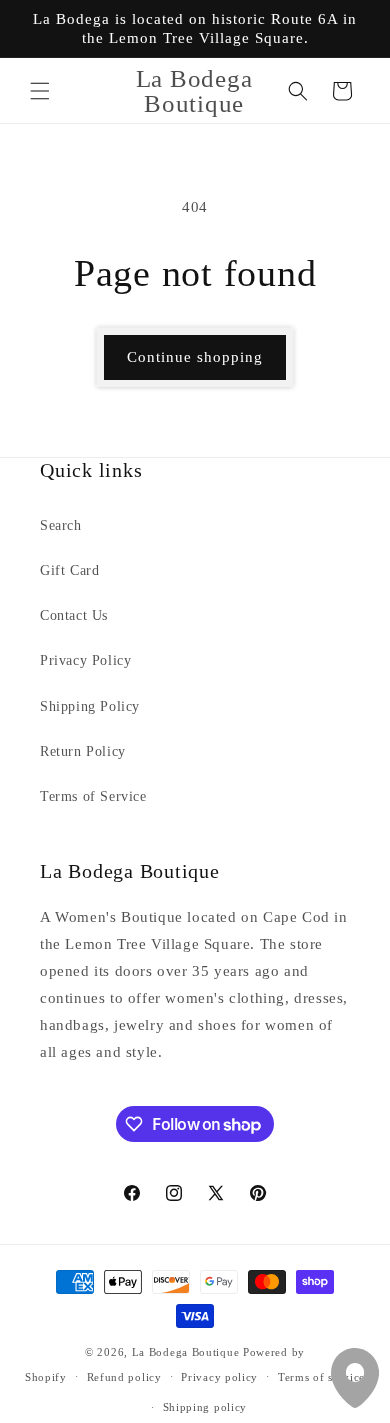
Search (61, 525)
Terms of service (321, 1377)
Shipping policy (205, 1407)
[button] (40, 91)
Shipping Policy (90, 706)
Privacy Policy (85, 660)
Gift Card (69, 570)
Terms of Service (93, 796)
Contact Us (74, 615)
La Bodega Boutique (186, 1352)
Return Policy (83, 751)
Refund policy (124, 1377)
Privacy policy (219, 1377)
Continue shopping (195, 357)
